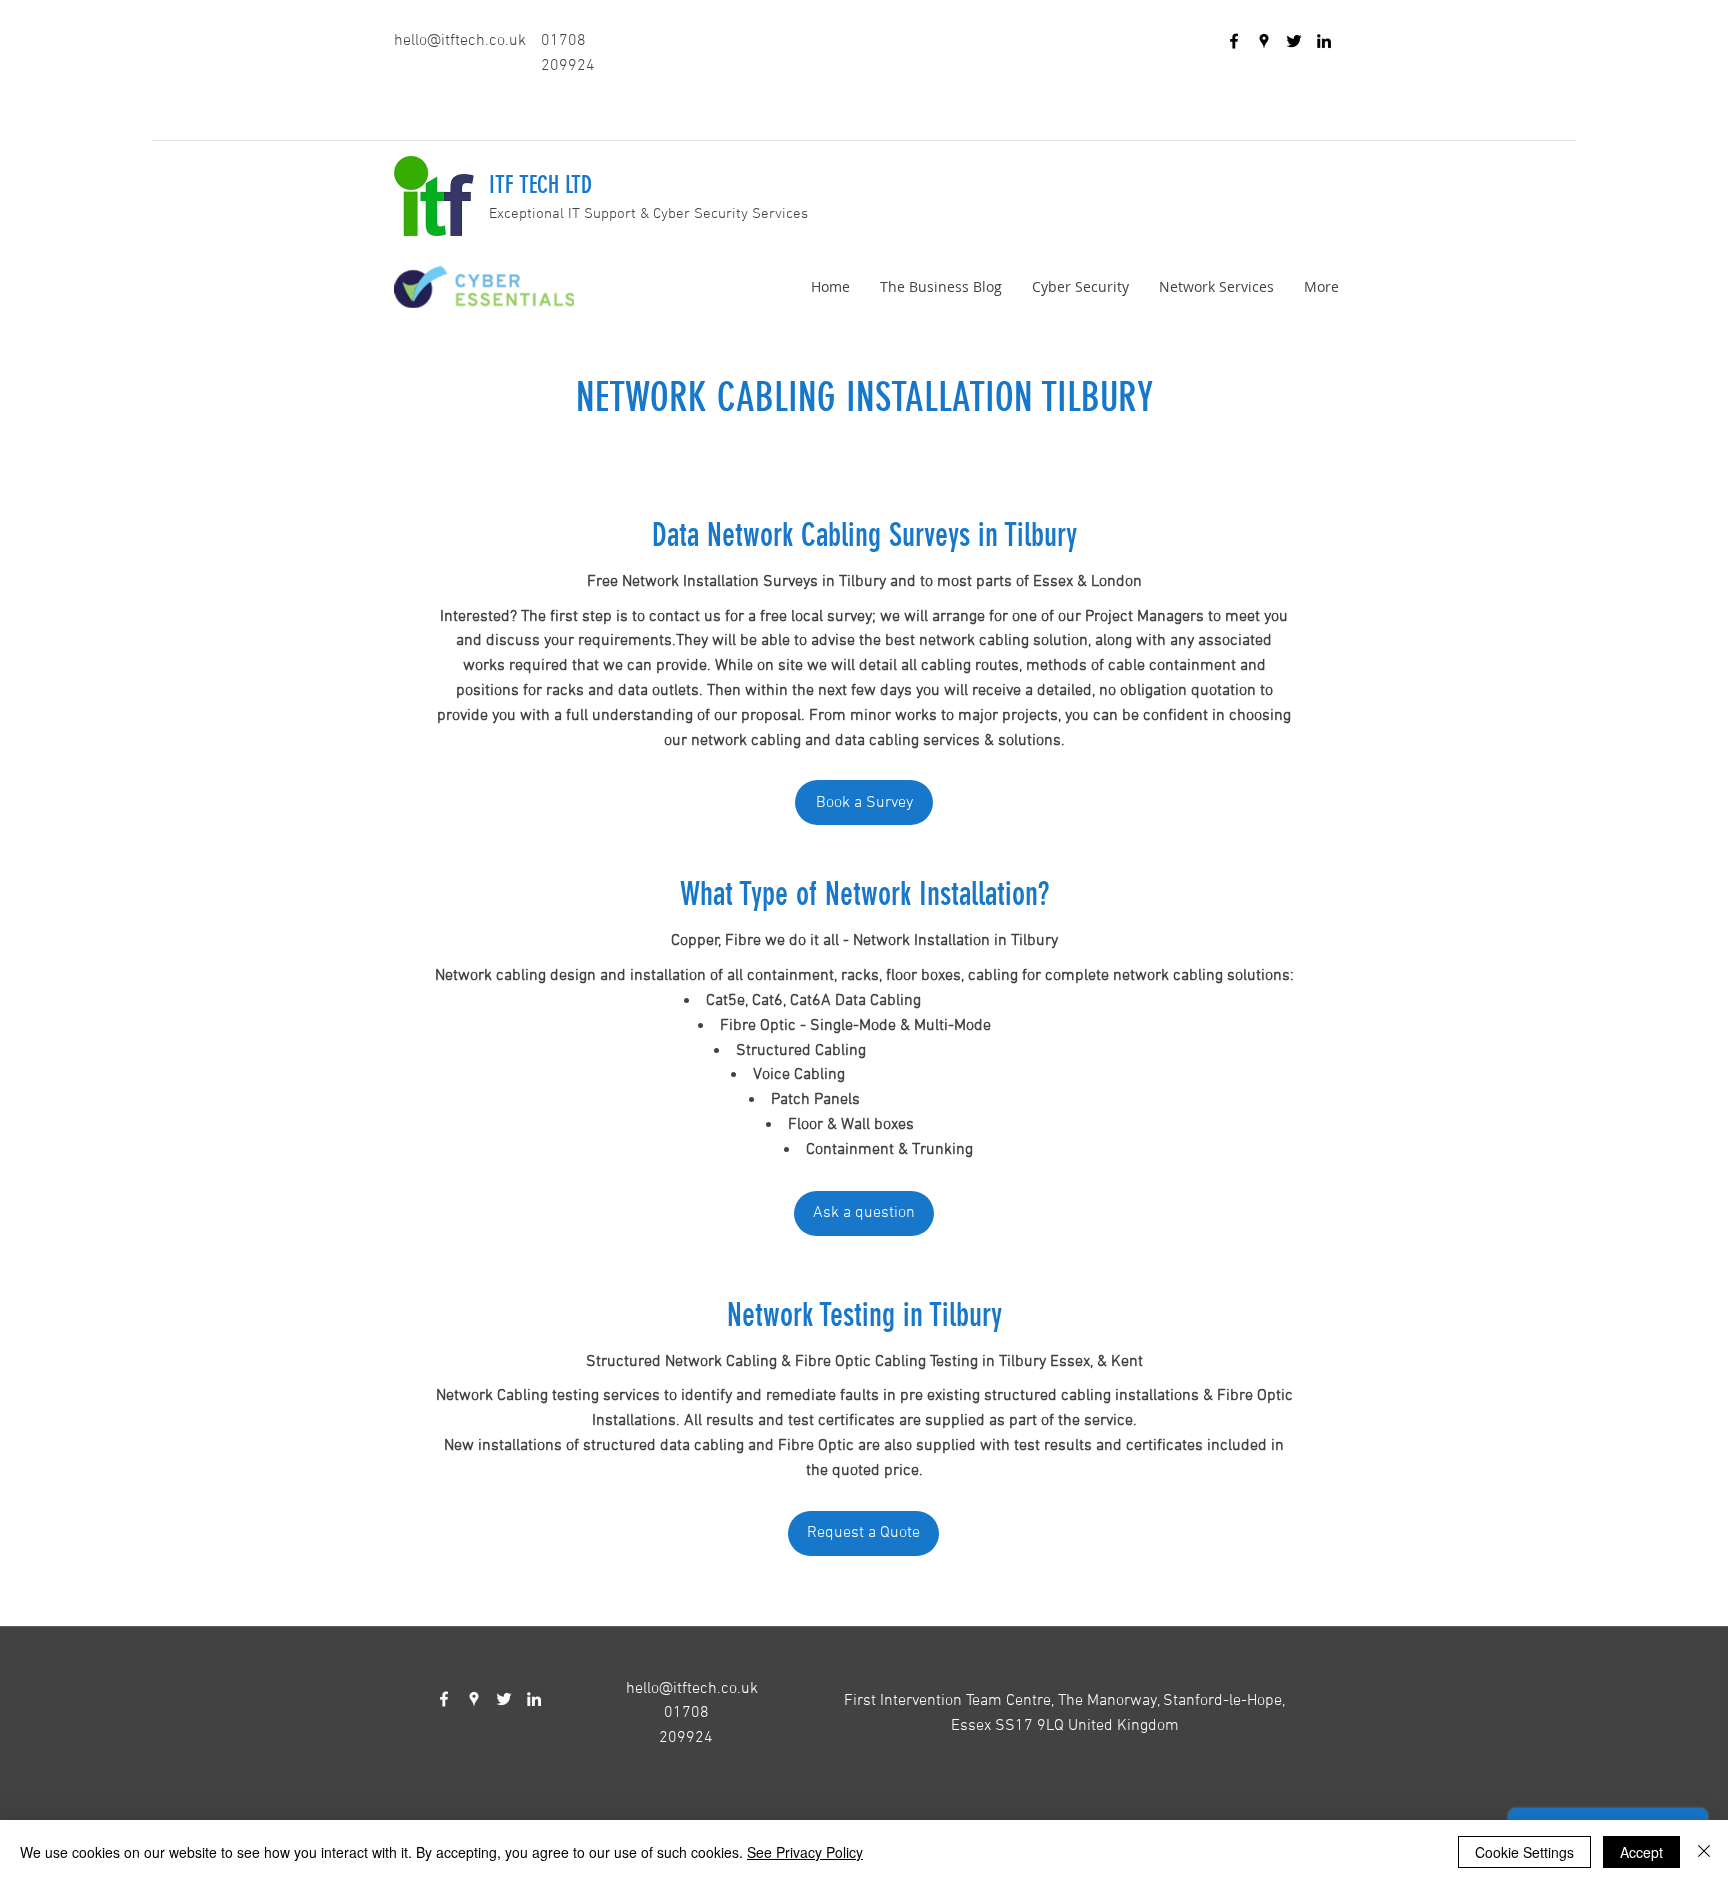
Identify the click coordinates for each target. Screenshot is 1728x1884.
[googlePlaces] (1264, 41)
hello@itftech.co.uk (460, 41)
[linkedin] (1324, 41)
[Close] (1704, 1852)
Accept (1641, 1852)
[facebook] (1234, 41)
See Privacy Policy (805, 1852)
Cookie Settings (1524, 1852)
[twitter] (1294, 41)
